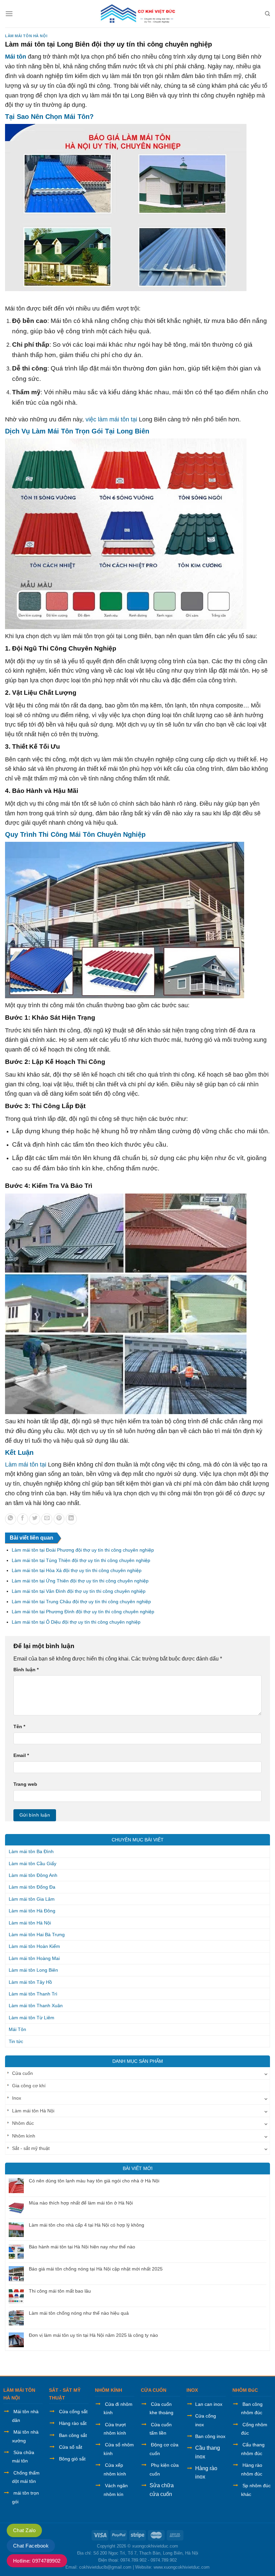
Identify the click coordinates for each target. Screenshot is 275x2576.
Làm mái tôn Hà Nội (26, 36)
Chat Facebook (31, 2546)
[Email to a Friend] (47, 1519)
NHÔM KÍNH (108, 2390)
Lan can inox (209, 2404)
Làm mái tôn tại (26, 1465)
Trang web (25, 1784)
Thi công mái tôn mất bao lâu (60, 2291)
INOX (192, 2390)
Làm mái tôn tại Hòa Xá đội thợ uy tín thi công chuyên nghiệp (77, 1570)
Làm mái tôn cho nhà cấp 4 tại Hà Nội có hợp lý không (87, 2225)
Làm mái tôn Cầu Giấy (33, 1863)
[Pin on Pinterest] (59, 1519)
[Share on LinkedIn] (71, 1519)
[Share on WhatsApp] (11, 1519)
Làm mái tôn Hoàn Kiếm (34, 1946)
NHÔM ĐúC (245, 2390)
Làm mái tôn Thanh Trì (33, 1994)
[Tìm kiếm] (267, 14)
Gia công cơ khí (29, 2086)
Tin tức (16, 2041)
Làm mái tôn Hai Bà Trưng (37, 1935)
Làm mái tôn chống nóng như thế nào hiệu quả (79, 2313)
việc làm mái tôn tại (111, 419)
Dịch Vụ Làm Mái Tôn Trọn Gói (54, 431)
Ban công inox (210, 2436)
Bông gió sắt (72, 2459)
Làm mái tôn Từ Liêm (32, 2018)
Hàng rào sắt (73, 2423)
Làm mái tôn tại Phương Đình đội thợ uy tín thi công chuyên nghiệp (83, 1612)
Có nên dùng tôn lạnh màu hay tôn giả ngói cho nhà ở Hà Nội (94, 2181)
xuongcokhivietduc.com (155, 2546)
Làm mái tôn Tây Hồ (30, 1982)
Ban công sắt (73, 2435)
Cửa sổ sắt (71, 2447)
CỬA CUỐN (154, 2390)
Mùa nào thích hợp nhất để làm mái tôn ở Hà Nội (81, 2203)
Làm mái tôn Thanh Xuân (36, 2006)
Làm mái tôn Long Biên (33, 1970)
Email (21, 1755)
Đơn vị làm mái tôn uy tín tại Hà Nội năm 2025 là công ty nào (93, 2335)
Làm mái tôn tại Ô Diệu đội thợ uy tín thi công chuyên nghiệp (76, 1622)
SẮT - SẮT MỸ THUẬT (65, 2394)
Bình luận (26, 1670)
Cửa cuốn (22, 2073)
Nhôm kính (24, 2136)
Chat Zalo (24, 2530)
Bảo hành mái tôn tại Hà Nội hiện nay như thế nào (82, 2247)
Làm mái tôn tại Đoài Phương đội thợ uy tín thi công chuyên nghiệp (83, 1550)
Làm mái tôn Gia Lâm (32, 1899)
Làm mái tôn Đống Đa (32, 1887)
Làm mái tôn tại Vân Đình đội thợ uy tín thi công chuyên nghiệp (79, 1591)
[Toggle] (266, 2073)
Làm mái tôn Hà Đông (32, 1911)
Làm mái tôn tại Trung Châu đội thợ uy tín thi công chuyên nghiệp (81, 1602)
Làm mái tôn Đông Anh (33, 1875)
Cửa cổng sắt (73, 2412)
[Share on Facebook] (23, 1519)
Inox (17, 2098)
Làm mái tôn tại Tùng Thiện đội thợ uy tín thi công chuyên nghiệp (81, 1560)
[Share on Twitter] (35, 1519)
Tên (19, 1726)
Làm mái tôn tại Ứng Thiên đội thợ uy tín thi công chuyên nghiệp (80, 1581)
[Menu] (9, 14)
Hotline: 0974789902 (37, 2561)
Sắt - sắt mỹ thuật (31, 2148)
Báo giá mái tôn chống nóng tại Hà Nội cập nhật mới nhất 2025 (96, 2269)
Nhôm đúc (23, 2123)
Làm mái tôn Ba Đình (31, 1851)
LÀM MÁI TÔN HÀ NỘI (19, 2394)
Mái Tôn (17, 2029)
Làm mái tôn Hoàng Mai (34, 1958)
